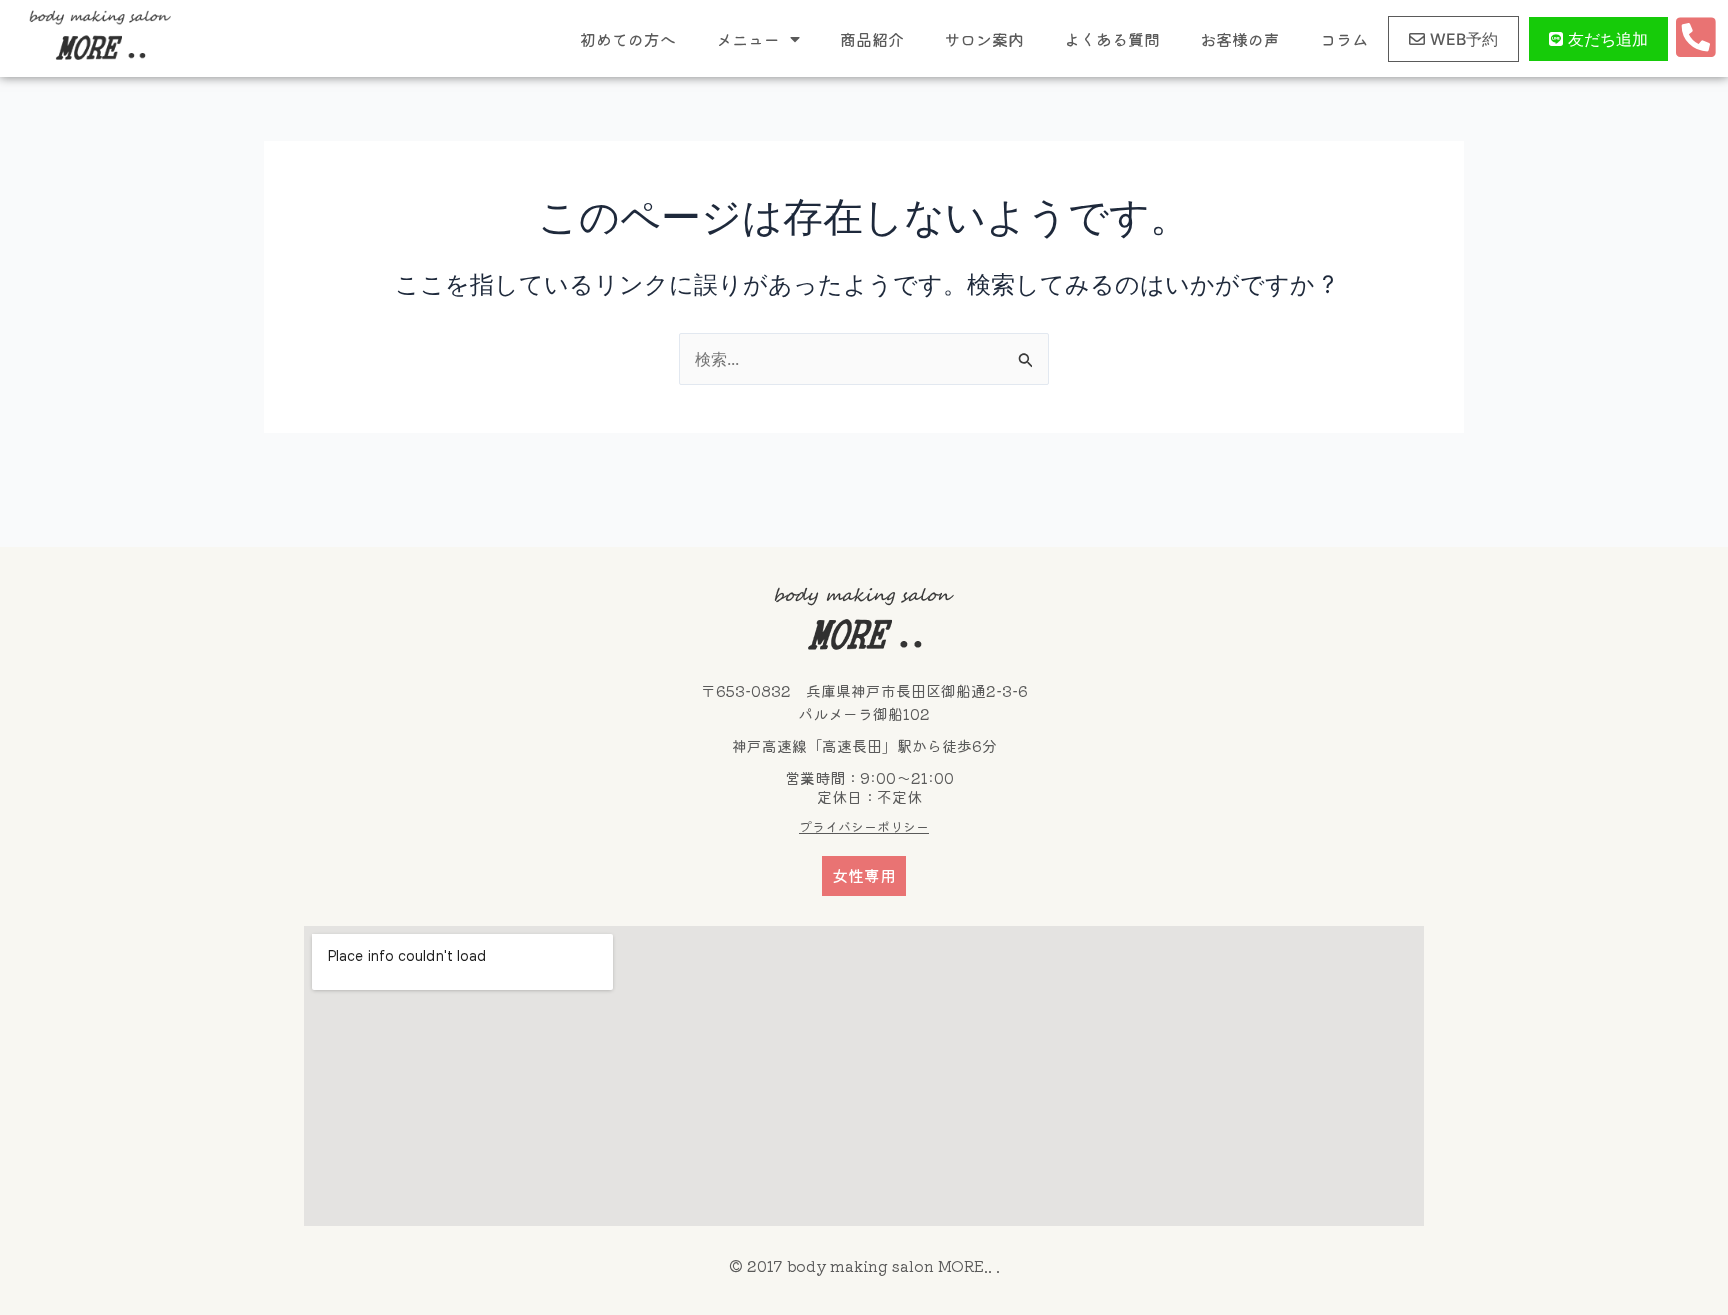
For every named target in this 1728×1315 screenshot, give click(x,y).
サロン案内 (984, 39)
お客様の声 (1240, 39)
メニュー (748, 39)
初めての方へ (628, 39)
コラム (1344, 39)
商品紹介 (872, 39)
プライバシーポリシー (864, 826)
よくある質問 (1112, 39)
